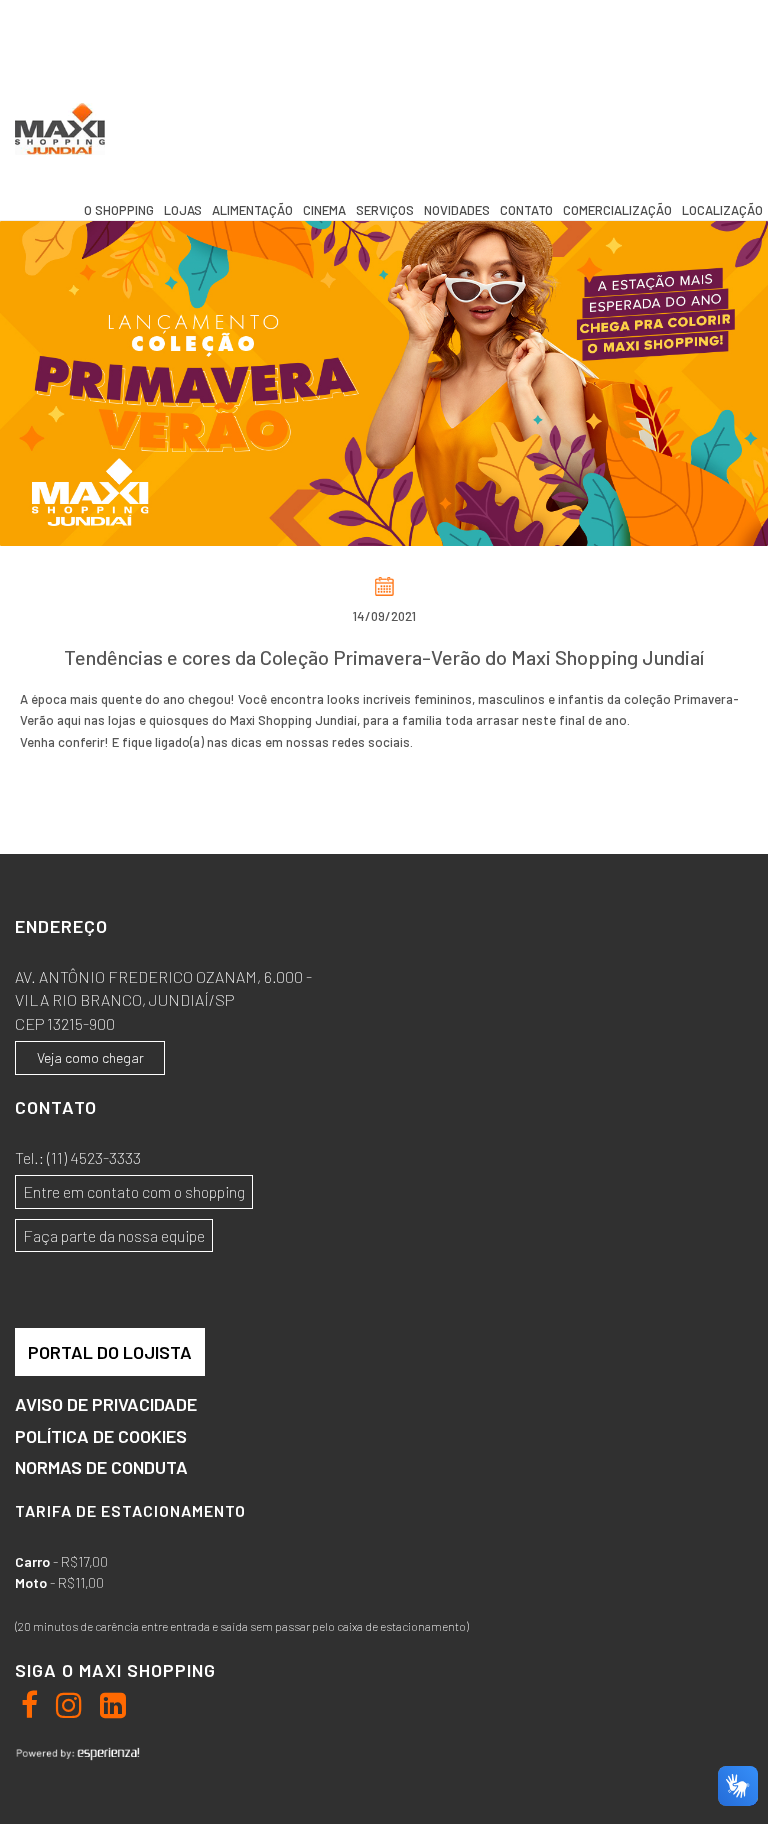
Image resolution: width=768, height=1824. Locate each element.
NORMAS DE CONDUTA (101, 1467)
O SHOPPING (119, 210)
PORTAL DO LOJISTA (110, 1352)
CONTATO (526, 210)
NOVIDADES (457, 210)
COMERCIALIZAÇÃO (617, 210)
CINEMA (324, 210)
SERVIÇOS (385, 210)
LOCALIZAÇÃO (722, 210)
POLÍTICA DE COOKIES (101, 1436)
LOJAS (183, 210)
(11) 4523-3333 (94, 1157)
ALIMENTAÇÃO (252, 210)
